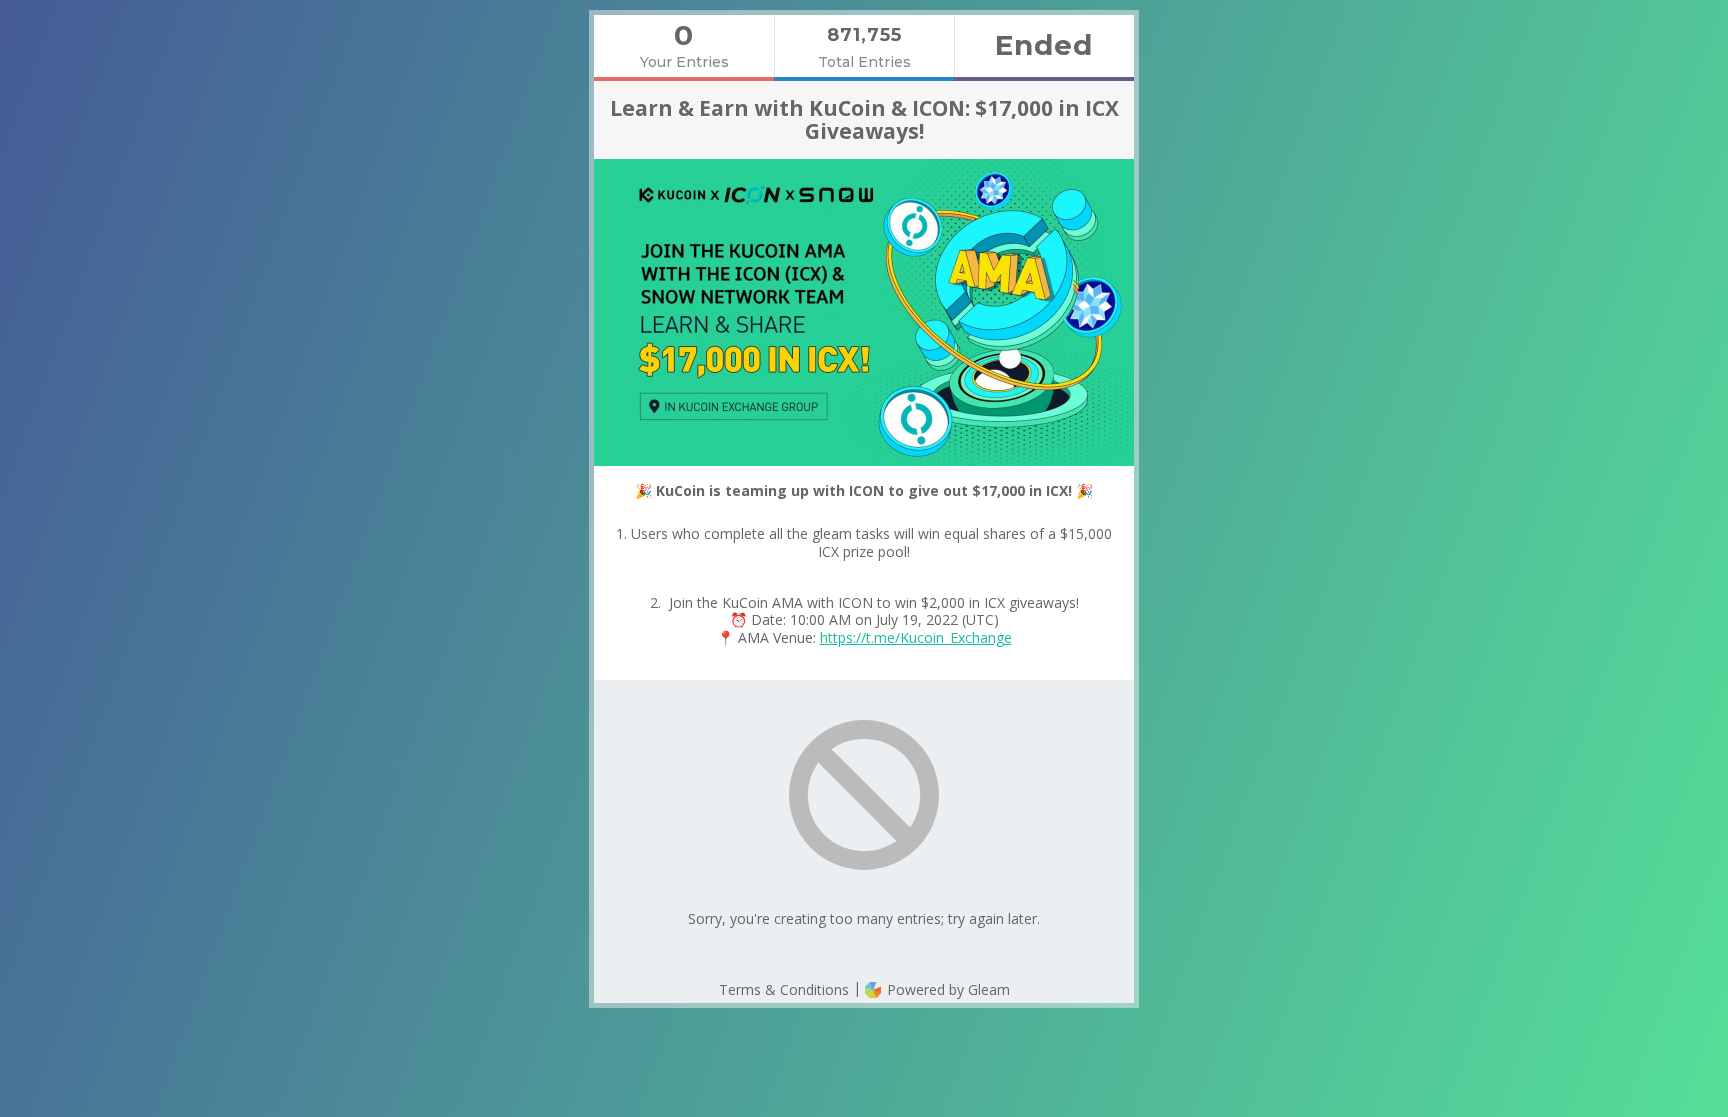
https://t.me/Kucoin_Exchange (916, 637)
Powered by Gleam (946, 989)
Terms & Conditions (784, 989)
